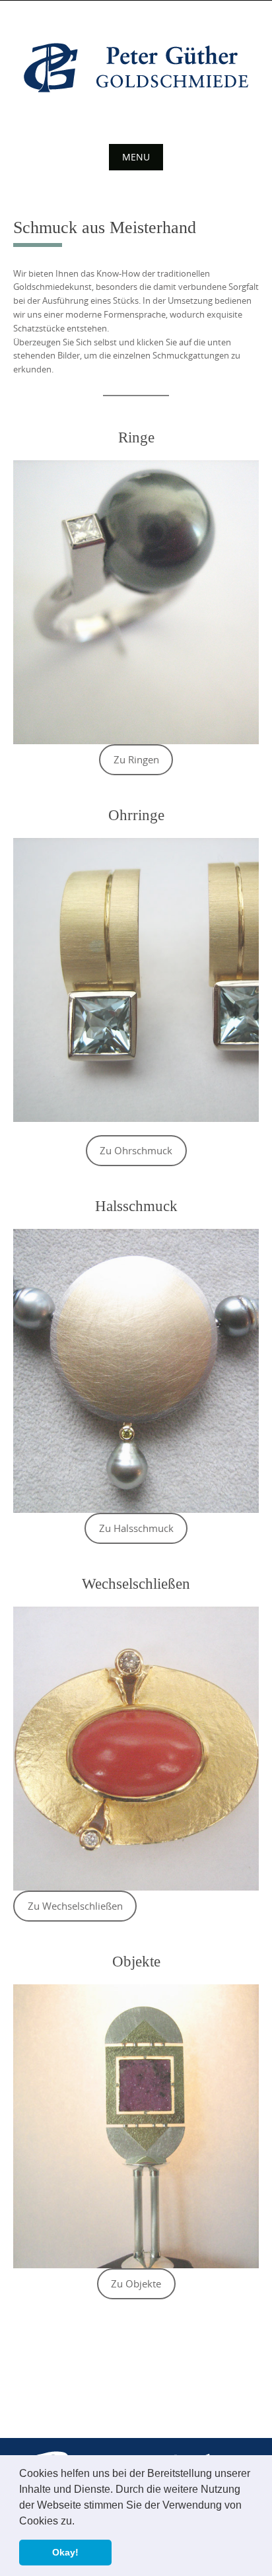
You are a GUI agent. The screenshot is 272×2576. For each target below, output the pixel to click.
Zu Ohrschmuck (136, 1151)
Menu (136, 157)
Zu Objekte (136, 2284)
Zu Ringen (136, 760)
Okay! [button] (65, 2552)
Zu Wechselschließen (75, 1906)
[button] (79, 2522)
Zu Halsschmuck (136, 1528)
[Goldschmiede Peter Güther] (136, 68)
